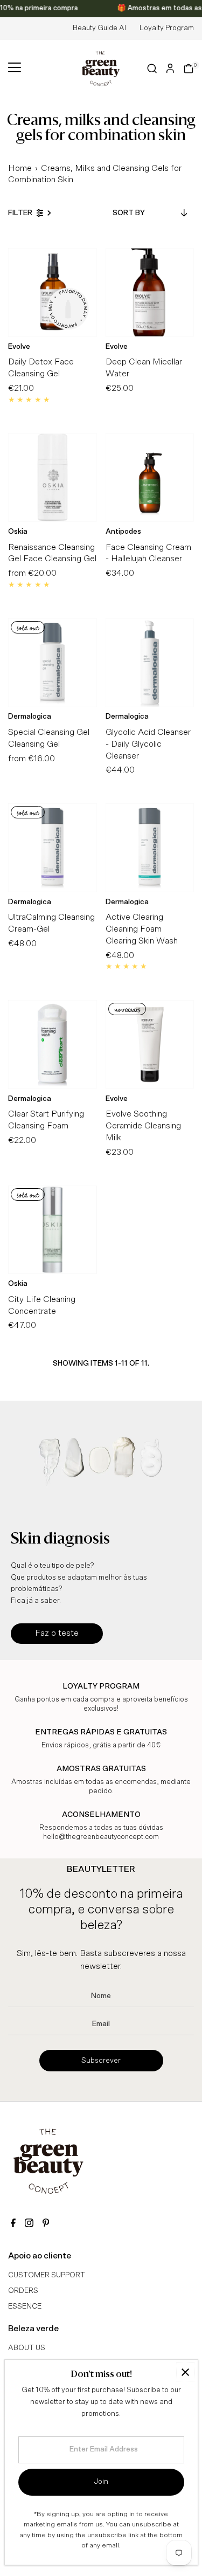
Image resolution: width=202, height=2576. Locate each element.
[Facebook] (13, 2224)
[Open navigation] (15, 68)
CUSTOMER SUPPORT (47, 2275)
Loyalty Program (167, 28)
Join (101, 2482)
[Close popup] (186, 2372)
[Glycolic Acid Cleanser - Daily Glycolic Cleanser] (150, 663)
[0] (189, 68)
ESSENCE (25, 2306)
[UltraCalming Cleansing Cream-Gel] (53, 848)
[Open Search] (152, 68)
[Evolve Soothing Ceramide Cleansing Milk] (150, 1045)
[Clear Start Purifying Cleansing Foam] (53, 1045)
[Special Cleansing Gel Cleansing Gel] (53, 663)
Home (20, 168)
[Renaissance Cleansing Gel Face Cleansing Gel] (53, 477)
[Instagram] (29, 2224)
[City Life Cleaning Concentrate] (53, 1230)
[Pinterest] (46, 2224)
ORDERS (23, 2291)
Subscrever (101, 2061)
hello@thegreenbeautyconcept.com (101, 1837)
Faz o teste (57, 1633)
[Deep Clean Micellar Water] (150, 292)
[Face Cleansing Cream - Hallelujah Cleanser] (150, 477)
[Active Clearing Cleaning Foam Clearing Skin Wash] (150, 848)
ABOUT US (27, 2348)
